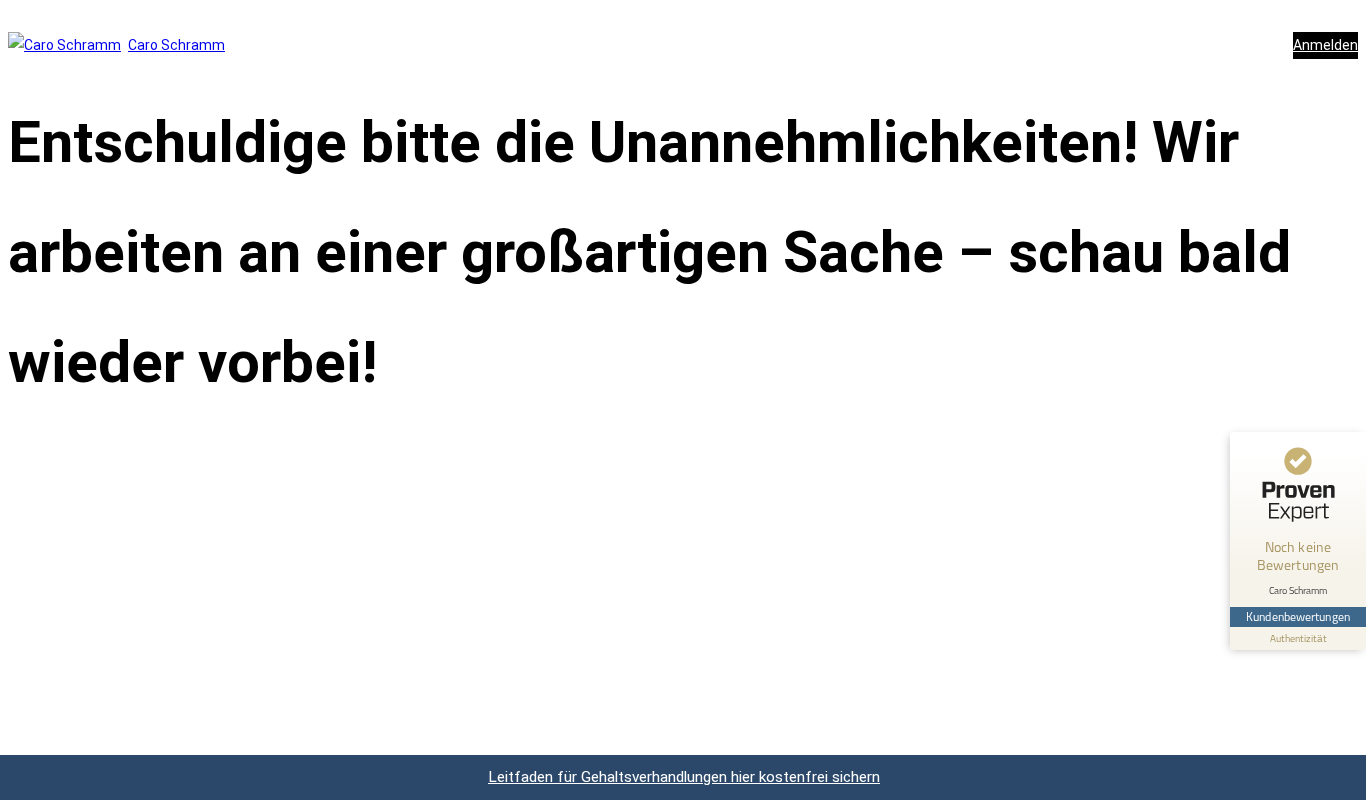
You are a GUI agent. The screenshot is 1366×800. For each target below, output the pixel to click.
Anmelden (1325, 45)
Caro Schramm (176, 45)
